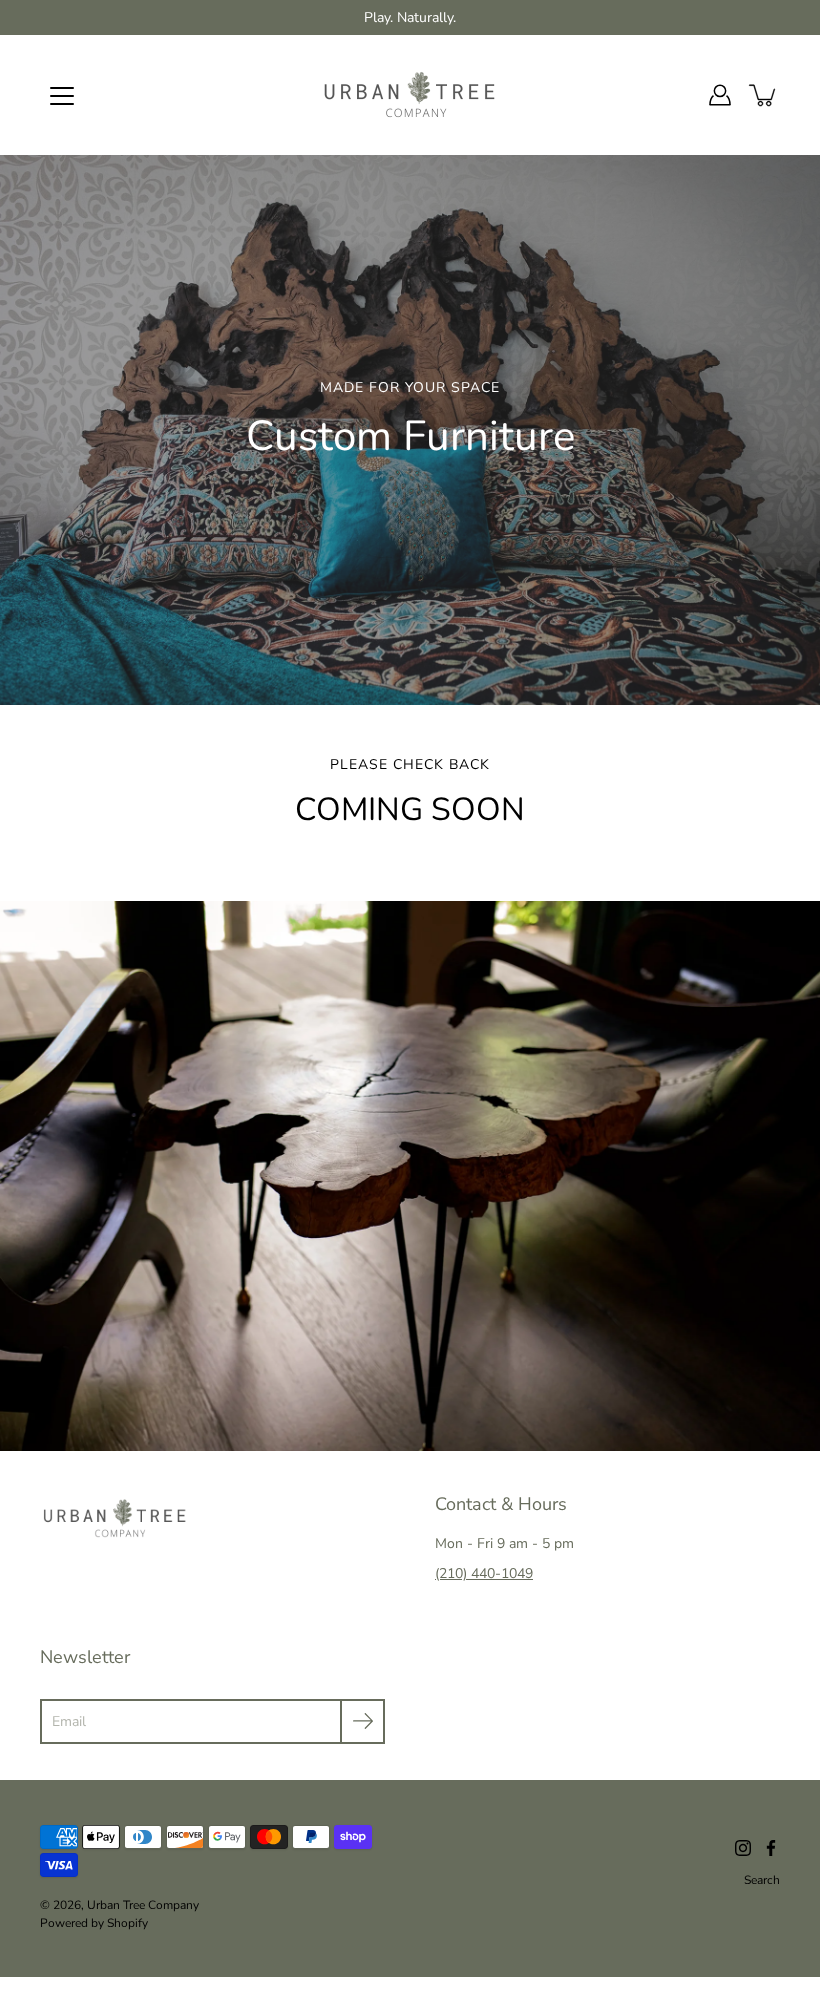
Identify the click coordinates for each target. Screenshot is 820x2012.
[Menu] (62, 96)
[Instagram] (743, 1848)
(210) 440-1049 (484, 1573)
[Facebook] (771, 1848)
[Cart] (764, 95)
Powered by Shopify (94, 1923)
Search (762, 1880)
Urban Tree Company (143, 1905)
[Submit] (362, 1721)
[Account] (720, 95)
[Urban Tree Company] (410, 95)
